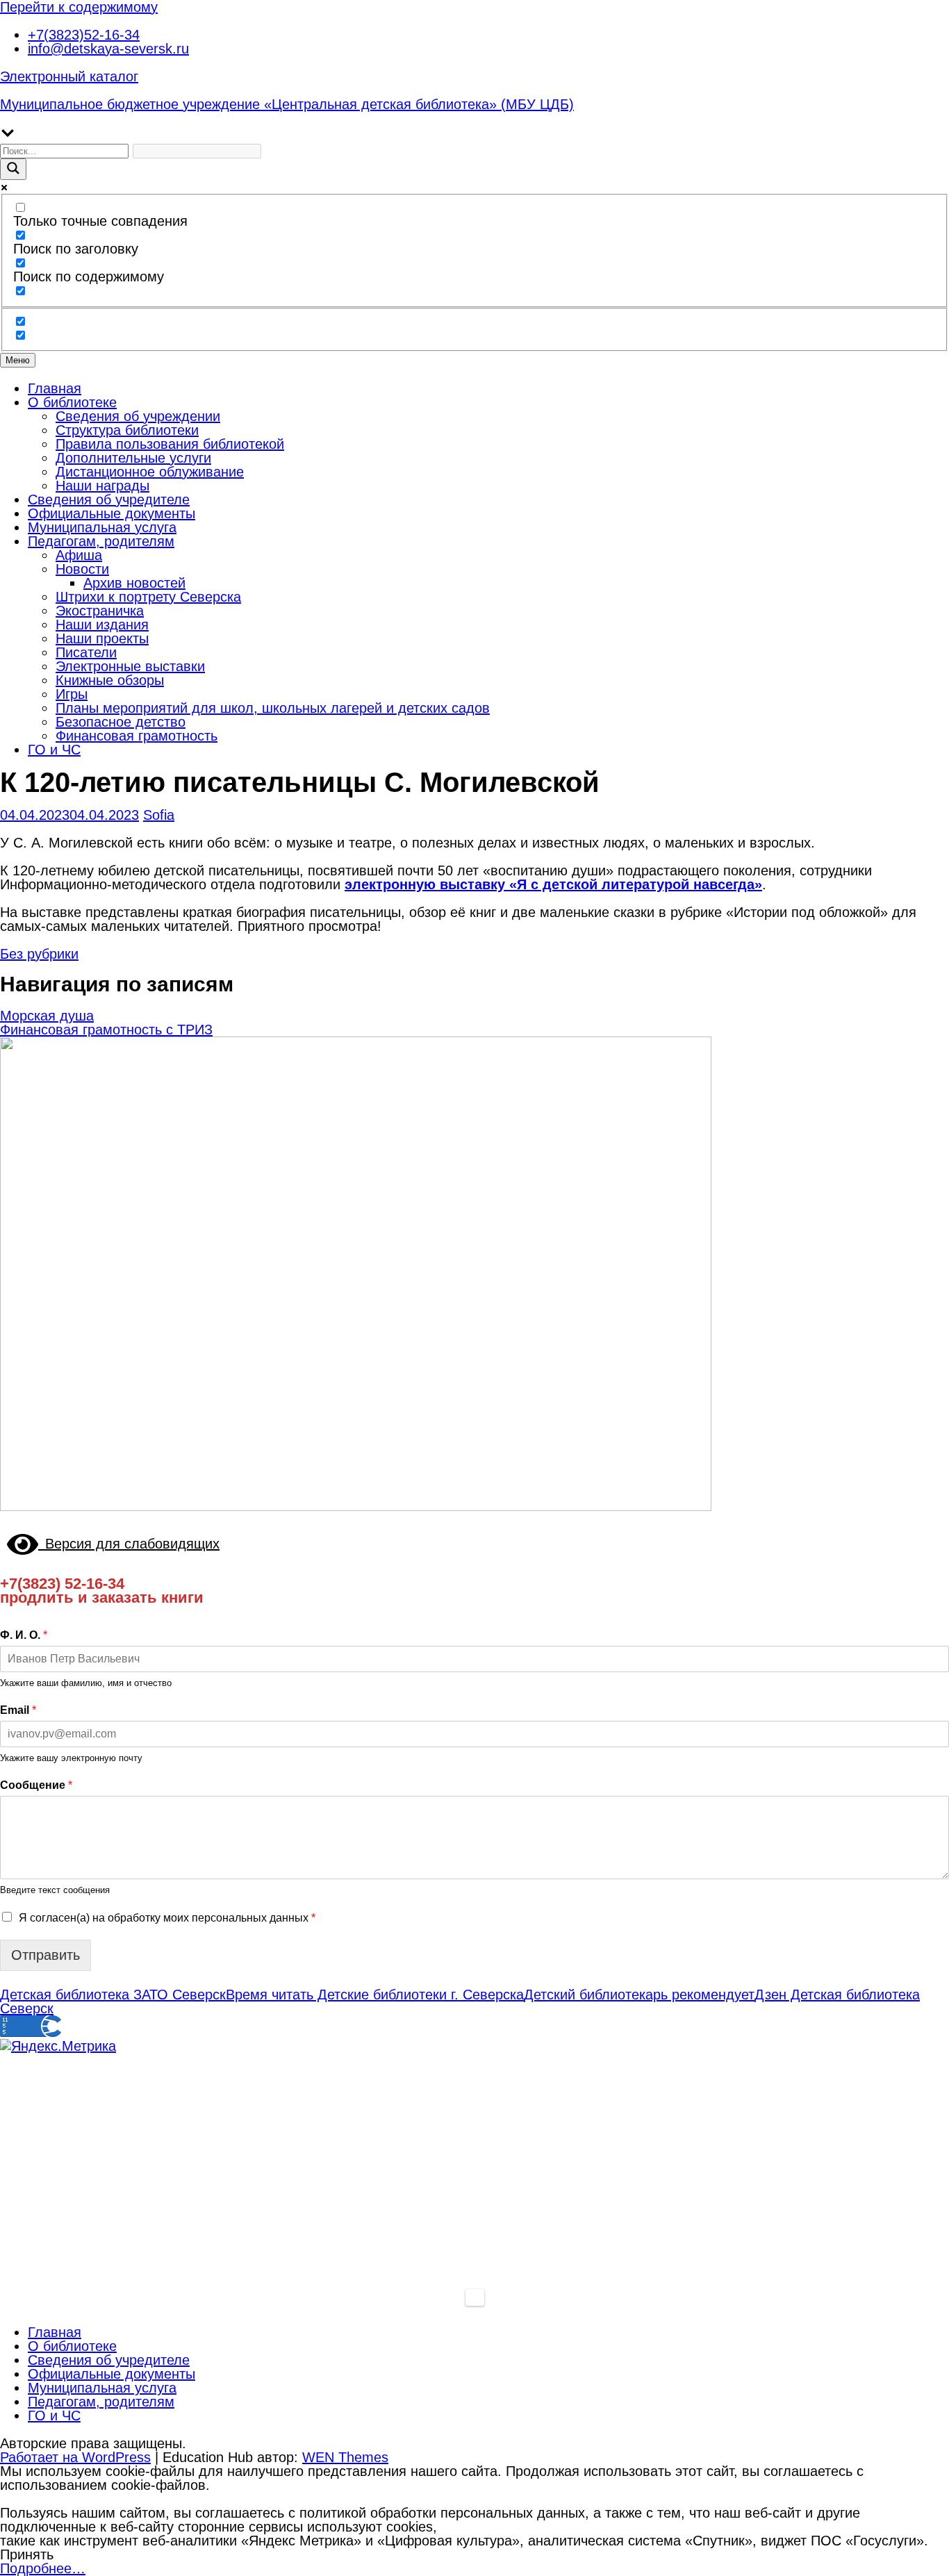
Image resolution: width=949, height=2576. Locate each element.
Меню (18, 360)
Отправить (46, 1955)
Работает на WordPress (75, 2457)
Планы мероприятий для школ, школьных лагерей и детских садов (273, 708)
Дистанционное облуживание (150, 472)
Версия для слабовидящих (129, 1544)
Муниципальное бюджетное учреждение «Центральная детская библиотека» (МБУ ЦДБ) (287, 104)
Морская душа (47, 1016)
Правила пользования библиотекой (170, 444)
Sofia (159, 815)
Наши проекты (102, 638)
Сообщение (36, 1785)
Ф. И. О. (24, 1635)
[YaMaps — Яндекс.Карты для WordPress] (475, 2297)
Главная (55, 388)
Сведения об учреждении (138, 416)
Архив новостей (134, 583)
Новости (82, 569)
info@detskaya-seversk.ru (108, 49)
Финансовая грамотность (137, 736)
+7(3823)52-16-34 (84, 35)
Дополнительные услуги (133, 458)
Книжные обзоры (110, 680)
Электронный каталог (69, 76)
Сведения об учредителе (109, 499)
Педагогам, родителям (101, 541)
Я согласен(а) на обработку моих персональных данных (167, 1918)
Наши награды (102, 486)
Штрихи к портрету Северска (148, 597)
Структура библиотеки (127, 430)
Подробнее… (43, 2568)
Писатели (86, 652)
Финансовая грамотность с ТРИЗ (106, 1030)
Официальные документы (112, 513)
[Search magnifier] (13, 169)
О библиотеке (72, 402)
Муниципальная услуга (102, 527)
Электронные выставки (130, 666)
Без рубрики (39, 954)
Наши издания (102, 625)
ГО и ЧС (54, 750)
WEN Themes (345, 2457)
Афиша (79, 555)
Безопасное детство (121, 722)
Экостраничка (100, 611)
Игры (72, 694)
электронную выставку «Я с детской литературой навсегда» (553, 884)
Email (18, 1710)
